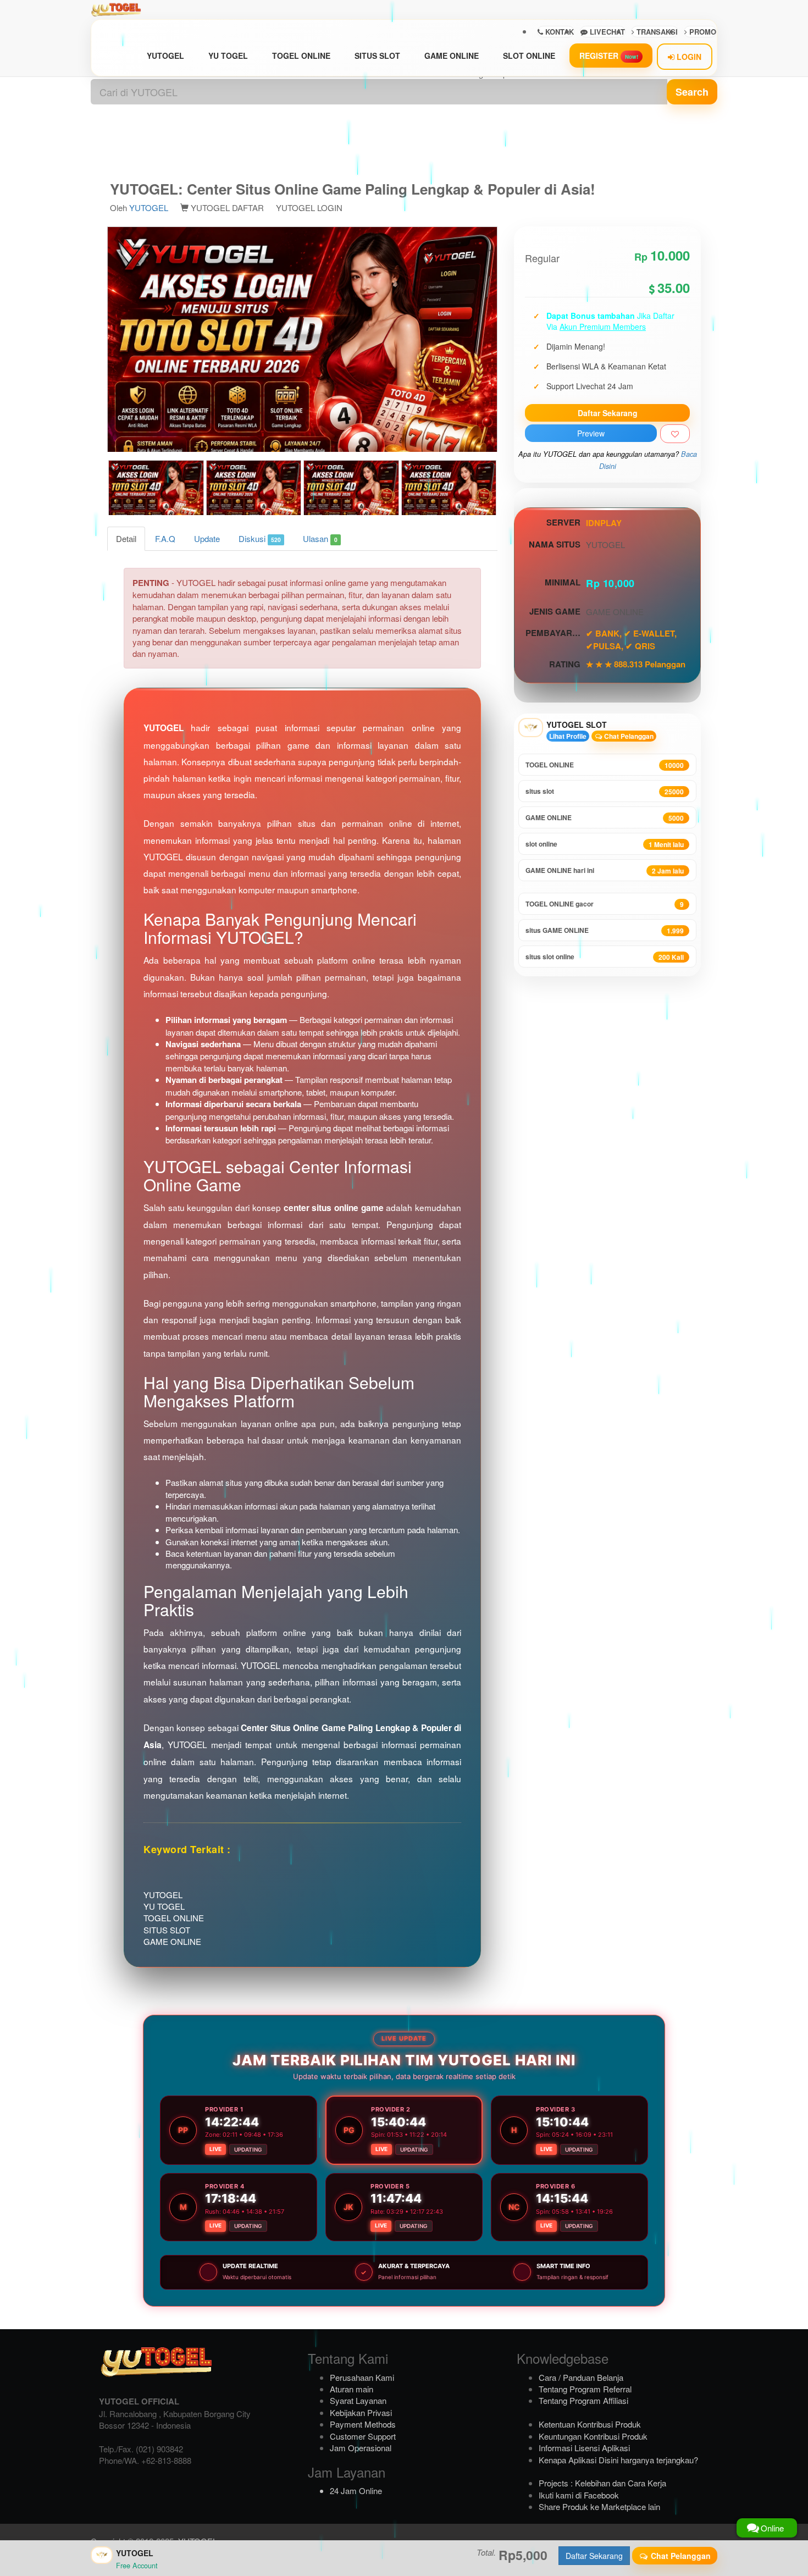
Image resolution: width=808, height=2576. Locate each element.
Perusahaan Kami (362, 2377)
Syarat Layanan (358, 2400)
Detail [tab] (126, 538)
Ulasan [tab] (320, 538)
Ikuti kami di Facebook (579, 2495)
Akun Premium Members (603, 327)
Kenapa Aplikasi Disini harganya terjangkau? (618, 2460)
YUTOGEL (165, 56)
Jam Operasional (361, 2448)
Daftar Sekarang (608, 413)
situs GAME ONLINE (605, 930)
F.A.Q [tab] (165, 538)
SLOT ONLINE (529, 56)
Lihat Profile (568, 736)
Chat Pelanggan (628, 736)
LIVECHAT (606, 32)
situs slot (605, 791)
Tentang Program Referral (585, 2389)
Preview (591, 433)
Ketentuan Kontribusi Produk (590, 2424)
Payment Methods (363, 2424)
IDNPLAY (604, 523)
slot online (605, 844)
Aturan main (352, 2389)
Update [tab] (207, 538)
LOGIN (688, 57)
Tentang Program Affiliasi (583, 2400)
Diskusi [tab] (260, 538)
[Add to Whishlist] (675, 434)
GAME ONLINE (452, 56)
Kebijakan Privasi (361, 2412)
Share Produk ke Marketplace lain (599, 2506)
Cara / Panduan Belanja (581, 2377)
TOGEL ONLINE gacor (605, 904)
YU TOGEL (228, 56)
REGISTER (609, 56)
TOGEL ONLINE (301, 56)
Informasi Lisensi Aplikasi (584, 2448)
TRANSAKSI (656, 32)
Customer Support (363, 2436)
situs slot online (605, 957)
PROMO (702, 32)
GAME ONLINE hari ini (605, 870)
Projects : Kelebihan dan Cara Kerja (602, 2483)
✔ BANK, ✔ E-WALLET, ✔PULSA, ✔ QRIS (631, 639)
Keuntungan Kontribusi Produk (593, 2436)
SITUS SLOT (377, 56)
